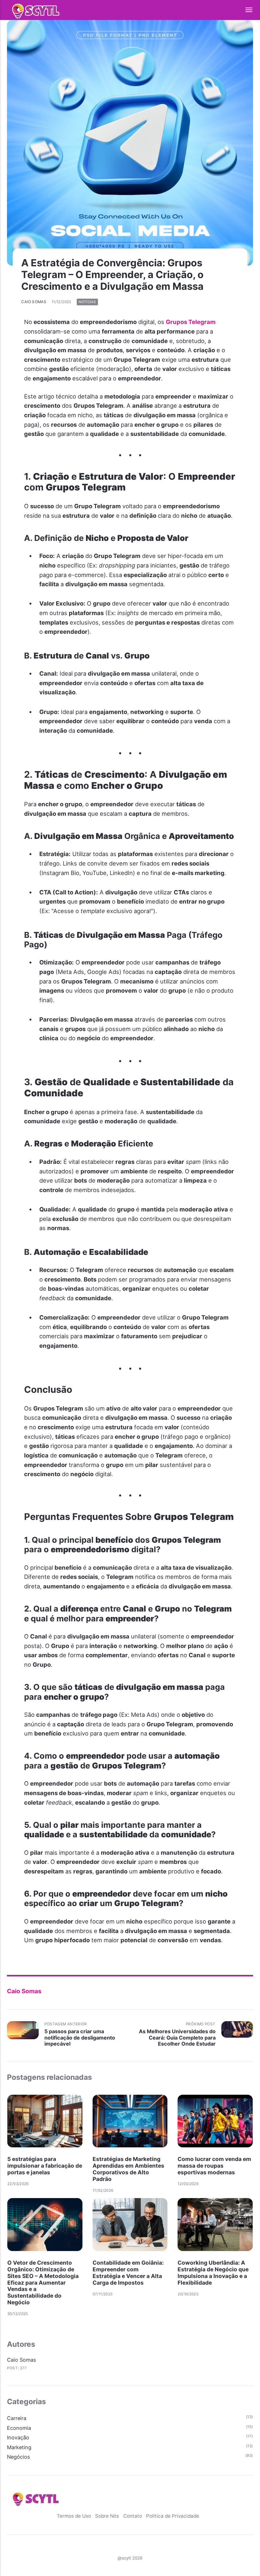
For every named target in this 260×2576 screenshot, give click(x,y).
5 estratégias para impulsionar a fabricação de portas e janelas (45, 2166)
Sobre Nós (107, 2516)
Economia (19, 2428)
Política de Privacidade (173, 2516)
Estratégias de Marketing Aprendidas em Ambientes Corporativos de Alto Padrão (128, 2169)
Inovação (18, 2437)
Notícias (87, 302)
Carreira (17, 2418)
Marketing (19, 2447)
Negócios (19, 2457)
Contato (133, 2516)
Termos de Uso (74, 2516)
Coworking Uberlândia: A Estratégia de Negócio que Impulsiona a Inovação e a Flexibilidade (213, 2272)
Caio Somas (34, 302)
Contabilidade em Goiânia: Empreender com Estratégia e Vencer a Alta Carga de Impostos (128, 2272)
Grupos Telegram (191, 322)
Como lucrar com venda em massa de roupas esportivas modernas (214, 2166)
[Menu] (245, 10)
